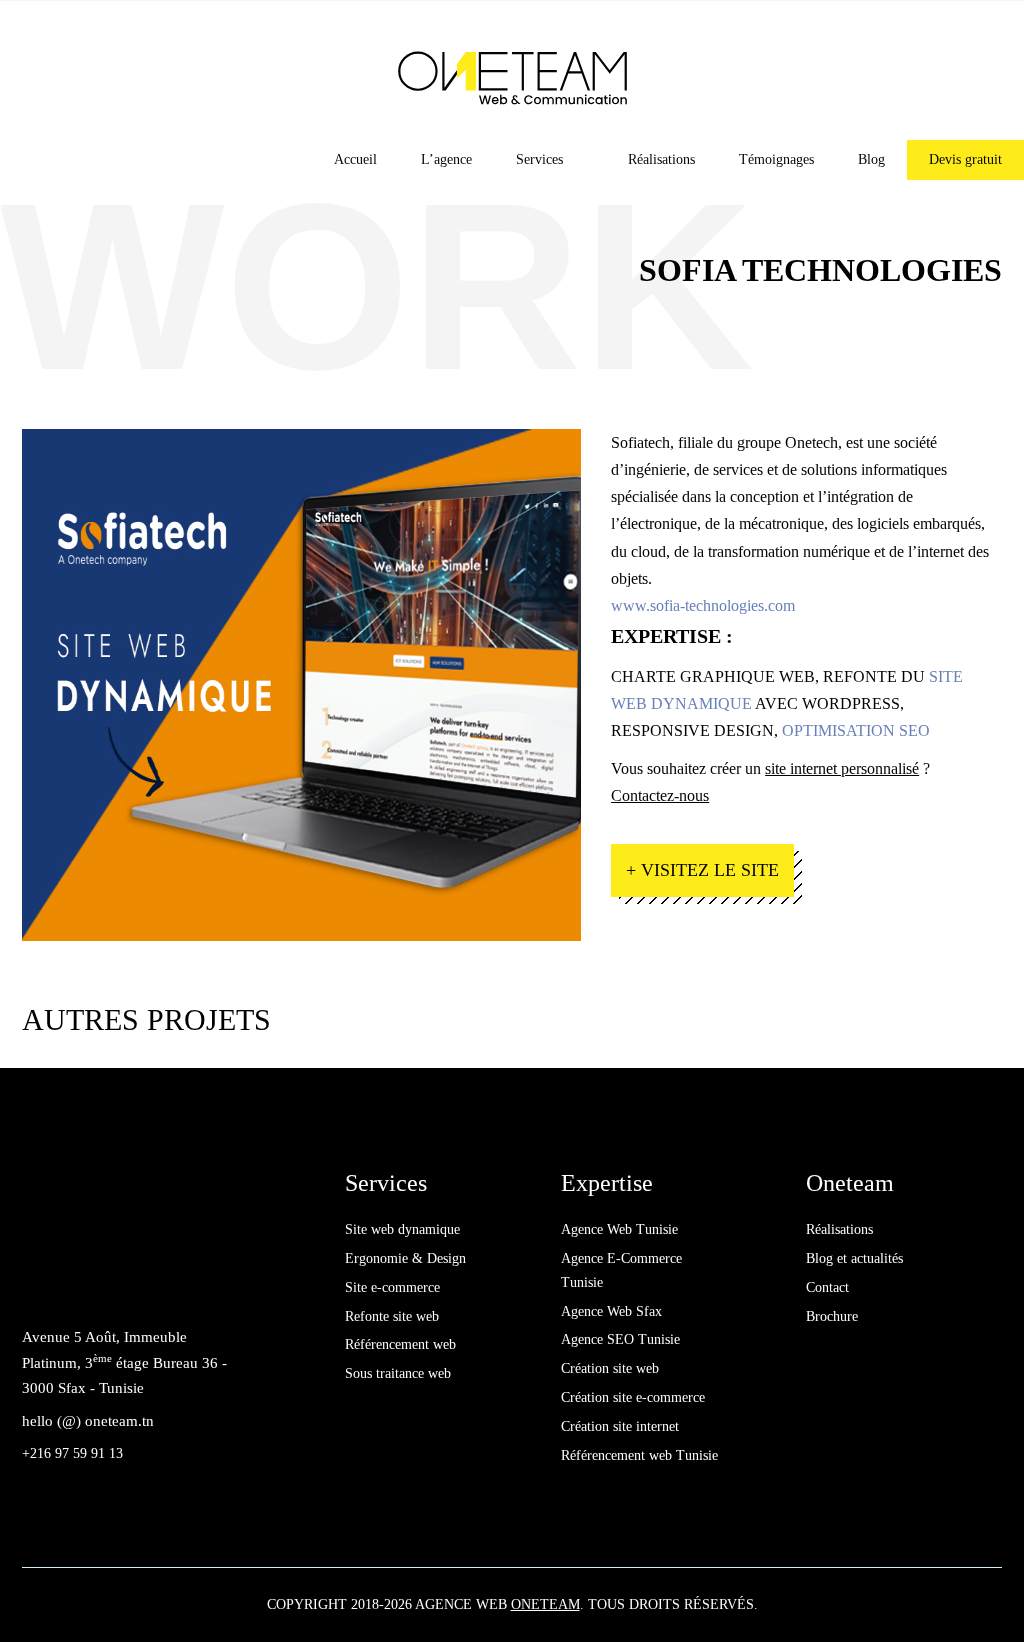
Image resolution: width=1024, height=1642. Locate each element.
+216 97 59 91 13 (72, 1453)
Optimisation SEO (856, 730)
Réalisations (661, 159)
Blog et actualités (854, 1258)
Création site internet (620, 1426)
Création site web (610, 1368)
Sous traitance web (398, 1373)
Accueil (355, 159)
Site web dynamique (402, 1229)
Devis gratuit (965, 159)
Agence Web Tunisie (619, 1229)
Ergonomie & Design (405, 1258)
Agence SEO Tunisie (620, 1339)
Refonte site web (392, 1316)
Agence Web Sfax (611, 1311)
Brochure (832, 1316)
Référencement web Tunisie (639, 1455)
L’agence (446, 159)
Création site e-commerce (633, 1397)
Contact (827, 1287)
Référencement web (400, 1344)
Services (539, 159)
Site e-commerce (392, 1287)
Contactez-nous (660, 795)
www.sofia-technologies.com (703, 605)
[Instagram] (132, 1281)
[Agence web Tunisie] (512, 76)
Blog (871, 159)
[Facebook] (42, 1281)
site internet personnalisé (842, 768)
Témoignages (776, 159)
